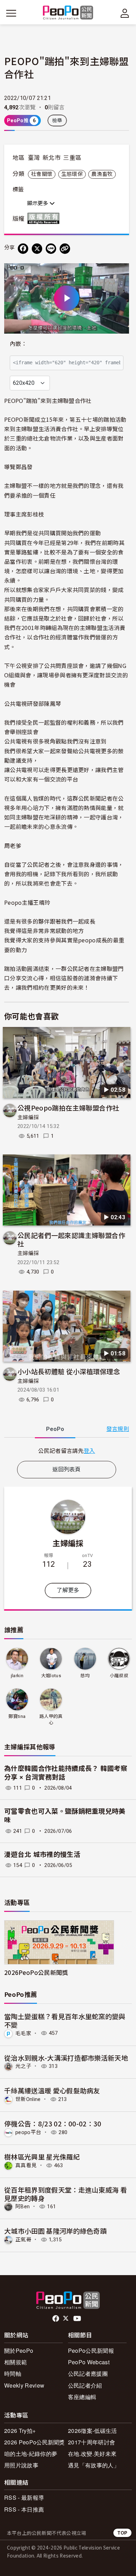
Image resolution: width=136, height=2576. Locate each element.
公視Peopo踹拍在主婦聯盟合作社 (68, 1108)
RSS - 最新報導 (24, 2497)
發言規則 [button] (118, 1429)
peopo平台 (28, 2132)
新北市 (52, 158)
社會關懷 (42, 174)
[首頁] (68, 13)
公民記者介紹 (85, 2385)
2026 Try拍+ (20, 2431)
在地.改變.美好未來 (92, 2454)
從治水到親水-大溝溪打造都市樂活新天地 (66, 2058)
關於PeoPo (19, 2351)
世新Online (28, 2099)
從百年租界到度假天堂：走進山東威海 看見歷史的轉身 (66, 2194)
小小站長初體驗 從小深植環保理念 (69, 1371)
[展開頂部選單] (125, 13)
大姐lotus (51, 1676)
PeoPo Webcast (89, 2362)
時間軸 (13, 2373)
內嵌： (18, 344)
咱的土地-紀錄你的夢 (31, 2454)
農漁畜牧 (102, 174)
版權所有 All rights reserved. (45, 218)
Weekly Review (24, 2385)
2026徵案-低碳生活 (93, 2431)
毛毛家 (23, 2033)
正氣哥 (23, 2240)
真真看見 (26, 2165)
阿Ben (22, 2207)
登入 (89, 1450)
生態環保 (72, 174)
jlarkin (17, 1676)
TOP (122, 2533)
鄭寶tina (17, 1716)
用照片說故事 (21, 2465)
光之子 (23, 2066)
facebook (56, 2319)
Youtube (78, 2319)
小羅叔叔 (119, 1676)
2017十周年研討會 (92, 2442)
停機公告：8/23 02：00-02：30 (53, 2123)
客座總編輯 (82, 2397)
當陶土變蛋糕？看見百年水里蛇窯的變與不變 (65, 2020)
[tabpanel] (67, 1451)
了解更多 (68, 1590)
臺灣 (34, 158)
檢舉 (57, 120)
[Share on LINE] (51, 249)
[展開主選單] (11, 13)
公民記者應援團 (88, 2373)
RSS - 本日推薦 (24, 2509)
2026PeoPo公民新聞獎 (36, 1972)
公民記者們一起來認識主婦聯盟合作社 (71, 1239)
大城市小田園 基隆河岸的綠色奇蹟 (55, 2231)
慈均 (85, 1676)
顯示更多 (38, 203)
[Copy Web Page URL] (65, 249)
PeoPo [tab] (55, 1429)
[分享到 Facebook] (23, 249)
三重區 (72, 158)
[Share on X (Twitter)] (37, 249)
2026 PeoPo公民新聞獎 (35, 2442)
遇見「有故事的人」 (94, 2465)
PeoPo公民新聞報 (91, 2351)
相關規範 (16, 2362)
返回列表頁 (67, 1469)
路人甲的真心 (51, 1719)
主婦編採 (28, 1118)
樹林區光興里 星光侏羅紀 (42, 2157)
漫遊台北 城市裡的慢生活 (42, 1855)
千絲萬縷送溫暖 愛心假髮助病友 (52, 2090)
